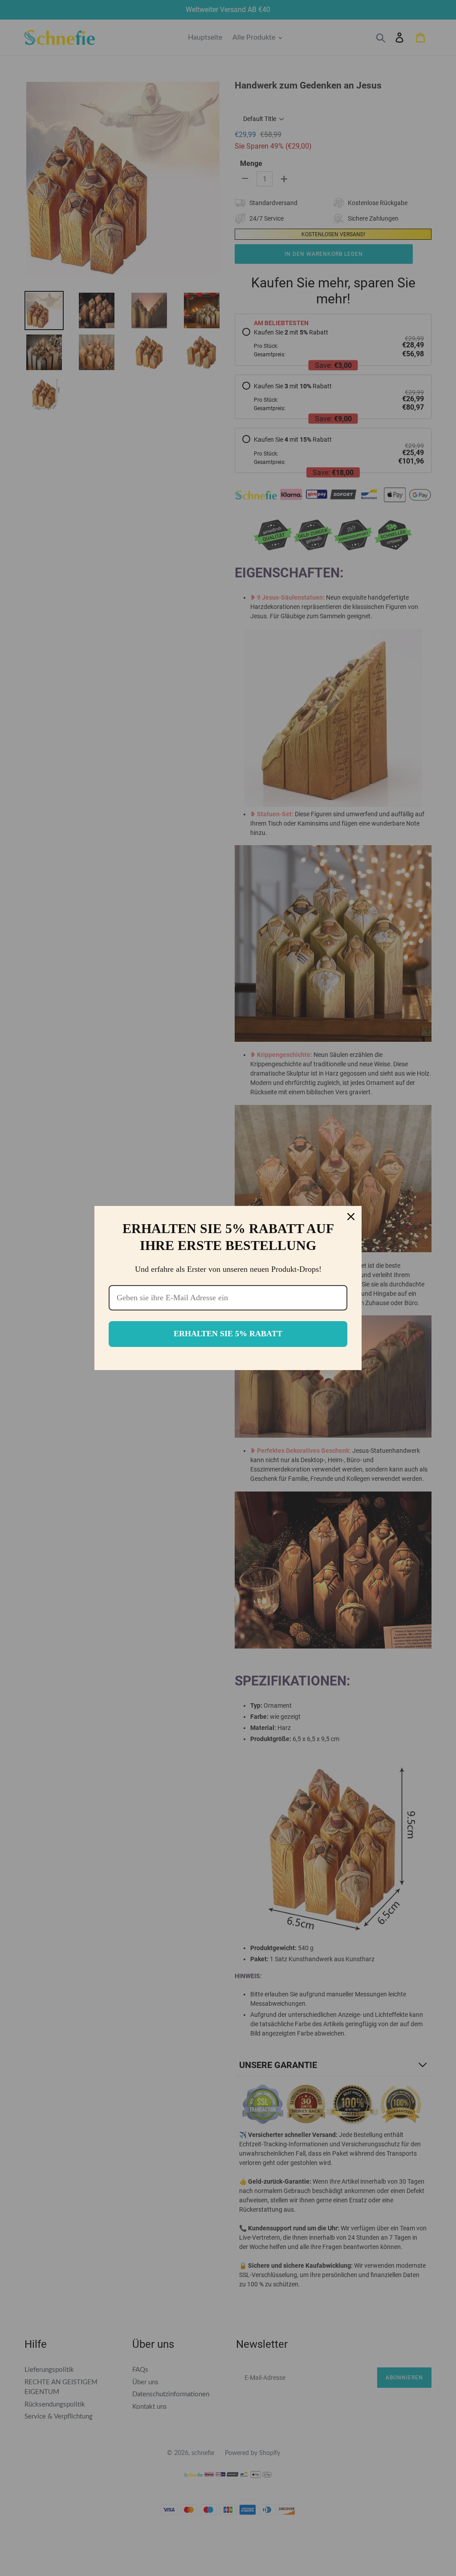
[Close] (351, 1217)
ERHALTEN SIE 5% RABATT (228, 1334)
